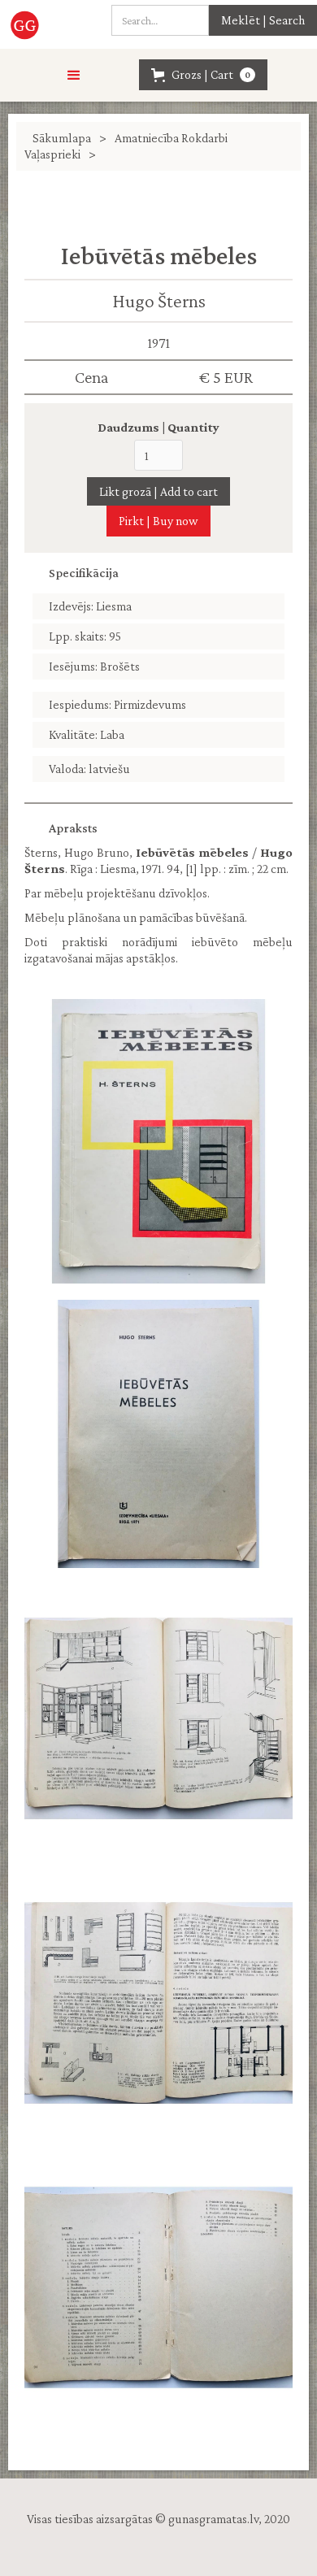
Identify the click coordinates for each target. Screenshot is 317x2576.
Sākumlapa (62, 138)
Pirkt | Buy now (158, 521)
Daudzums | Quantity (158, 427)
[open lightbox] (158, 1141)
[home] (30, 24)
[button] (74, 76)
